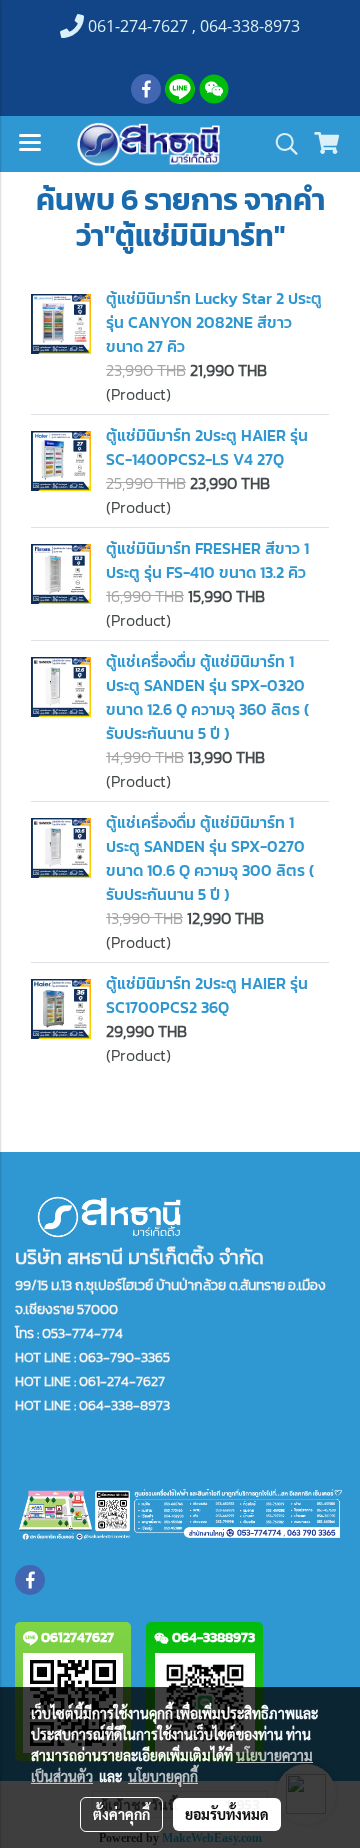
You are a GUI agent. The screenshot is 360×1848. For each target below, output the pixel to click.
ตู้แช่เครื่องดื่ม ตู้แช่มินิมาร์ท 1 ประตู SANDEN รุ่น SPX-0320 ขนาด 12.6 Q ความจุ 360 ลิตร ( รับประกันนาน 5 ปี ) (207, 697)
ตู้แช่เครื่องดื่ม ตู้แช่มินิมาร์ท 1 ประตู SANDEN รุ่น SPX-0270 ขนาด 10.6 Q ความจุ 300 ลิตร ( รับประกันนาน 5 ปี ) (210, 858)
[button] (280, 144)
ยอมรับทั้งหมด (227, 1814)
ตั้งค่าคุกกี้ (121, 1814)
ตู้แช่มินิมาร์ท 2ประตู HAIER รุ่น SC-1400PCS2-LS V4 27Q (207, 447)
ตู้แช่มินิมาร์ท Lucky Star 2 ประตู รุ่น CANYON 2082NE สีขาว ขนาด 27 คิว (214, 322)
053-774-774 (82, 1333)
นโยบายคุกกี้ (163, 1776)
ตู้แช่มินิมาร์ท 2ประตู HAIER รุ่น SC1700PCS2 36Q (207, 995)
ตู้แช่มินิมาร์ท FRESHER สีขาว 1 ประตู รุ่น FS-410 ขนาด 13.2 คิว (207, 560)
